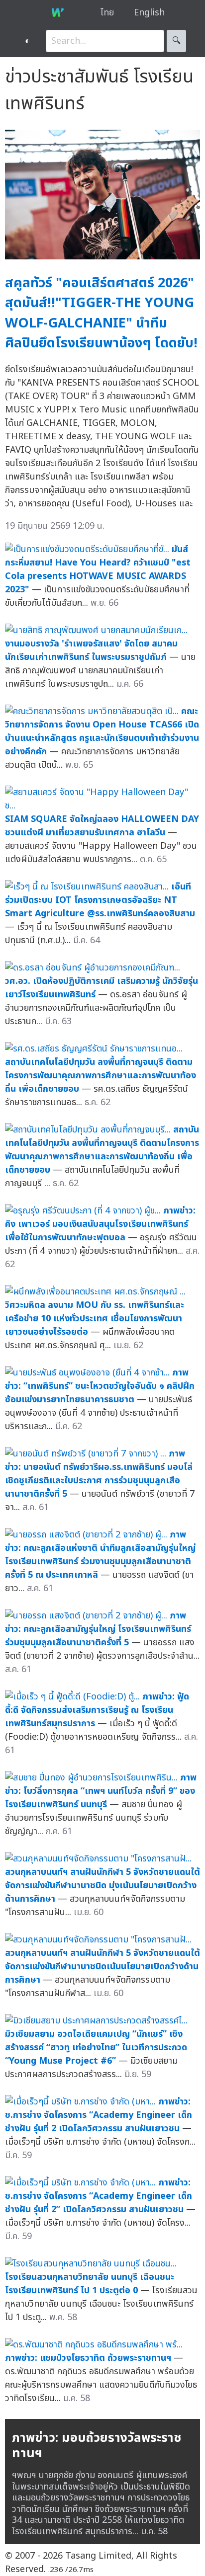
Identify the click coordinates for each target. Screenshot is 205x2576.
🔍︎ (176, 41)
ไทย (107, 13)
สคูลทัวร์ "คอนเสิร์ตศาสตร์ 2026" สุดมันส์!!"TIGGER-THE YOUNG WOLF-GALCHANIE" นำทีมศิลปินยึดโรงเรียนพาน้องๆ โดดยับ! (101, 313)
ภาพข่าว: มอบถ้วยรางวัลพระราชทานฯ (97, 2446)
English (149, 13)
